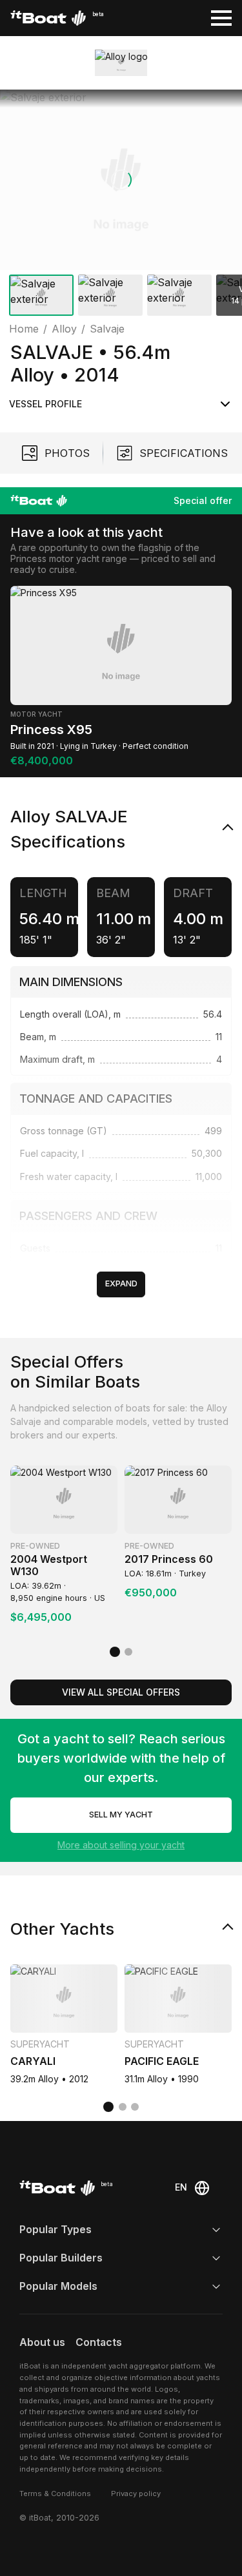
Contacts (99, 2342)
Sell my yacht (121, 1815)
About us (42, 2342)
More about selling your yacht (121, 1845)
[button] (121, 180)
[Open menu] (221, 18)
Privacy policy (136, 2494)
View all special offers (121, 1692)
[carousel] (121, 205)
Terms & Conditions (55, 2494)
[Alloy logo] (121, 63)
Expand (121, 1283)
